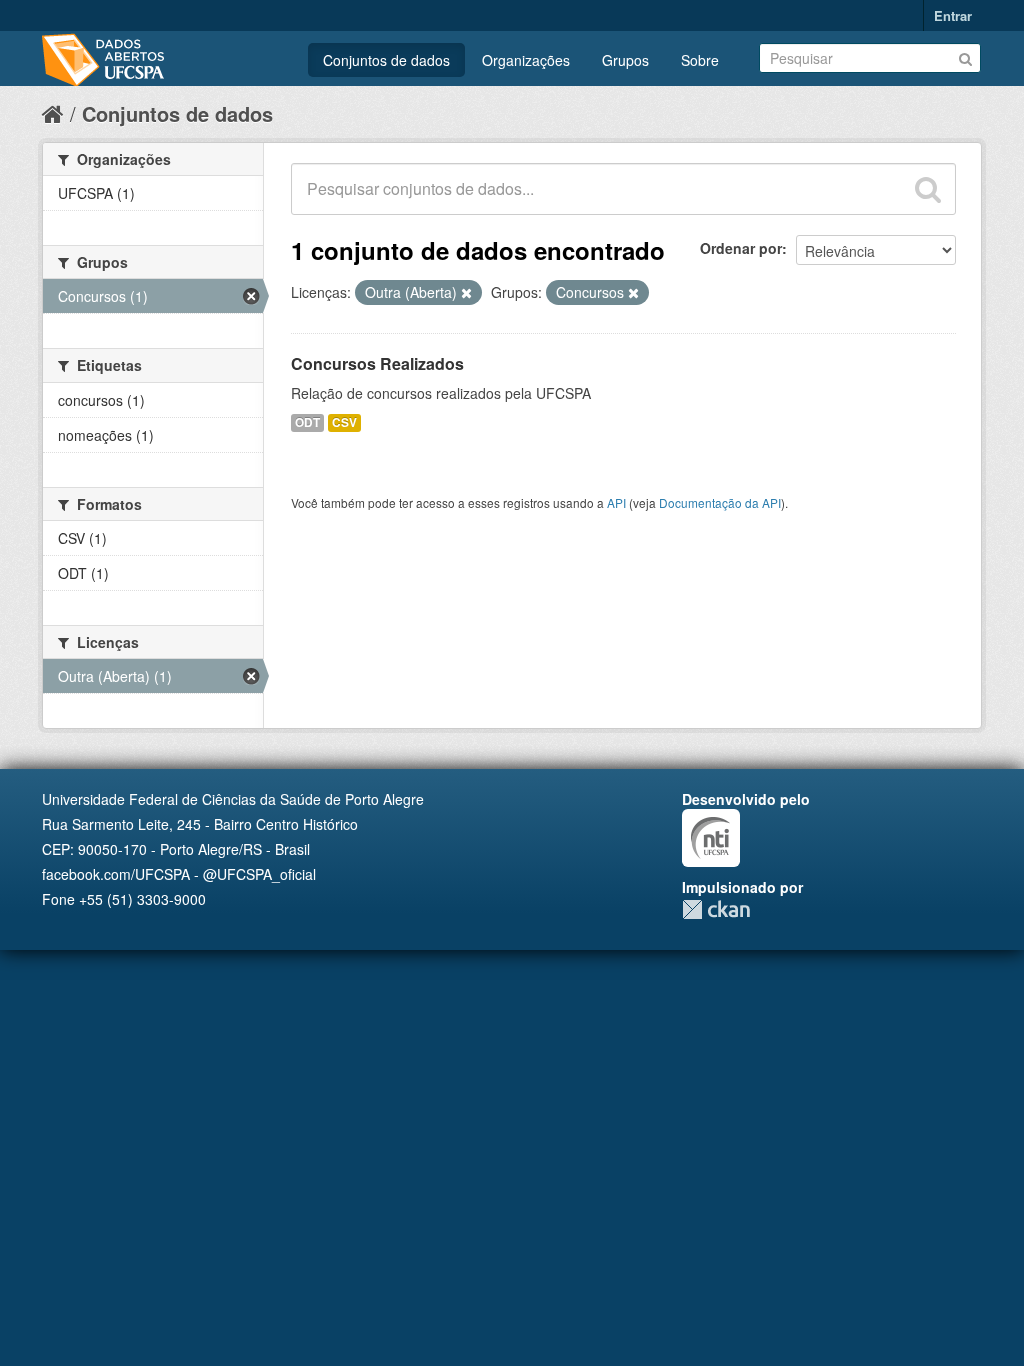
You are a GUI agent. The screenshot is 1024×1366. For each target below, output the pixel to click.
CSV (344, 422)
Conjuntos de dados (386, 60)
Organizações (526, 60)
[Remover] (466, 293)
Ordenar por (741, 248)
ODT (307, 422)
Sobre (700, 60)
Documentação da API (720, 502)
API (616, 502)
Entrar (953, 15)
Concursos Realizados (377, 363)
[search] (928, 189)
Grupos (625, 60)
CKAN (716, 909)
